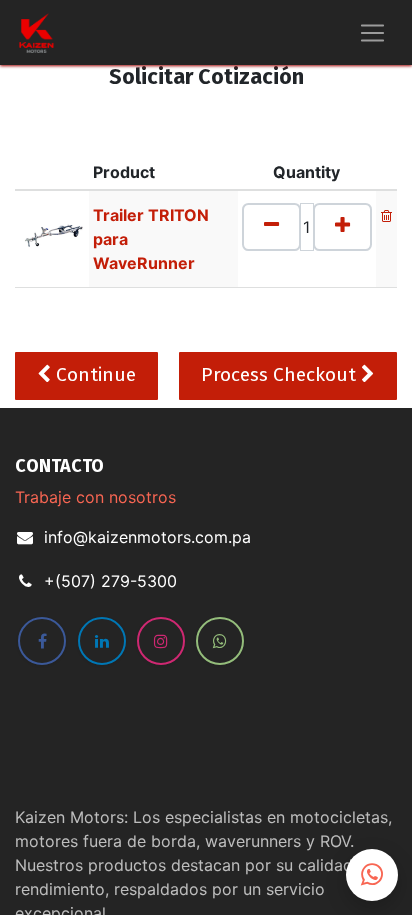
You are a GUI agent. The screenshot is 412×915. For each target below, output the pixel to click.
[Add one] (342, 227)
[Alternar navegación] (372, 32)
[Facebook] (42, 641)
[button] (86, 376)
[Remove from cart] (386, 215)
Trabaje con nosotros (95, 497)
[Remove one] (271, 227)
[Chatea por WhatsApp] (372, 875)
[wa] (220, 641)
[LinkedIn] (102, 641)
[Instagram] (161, 641)
